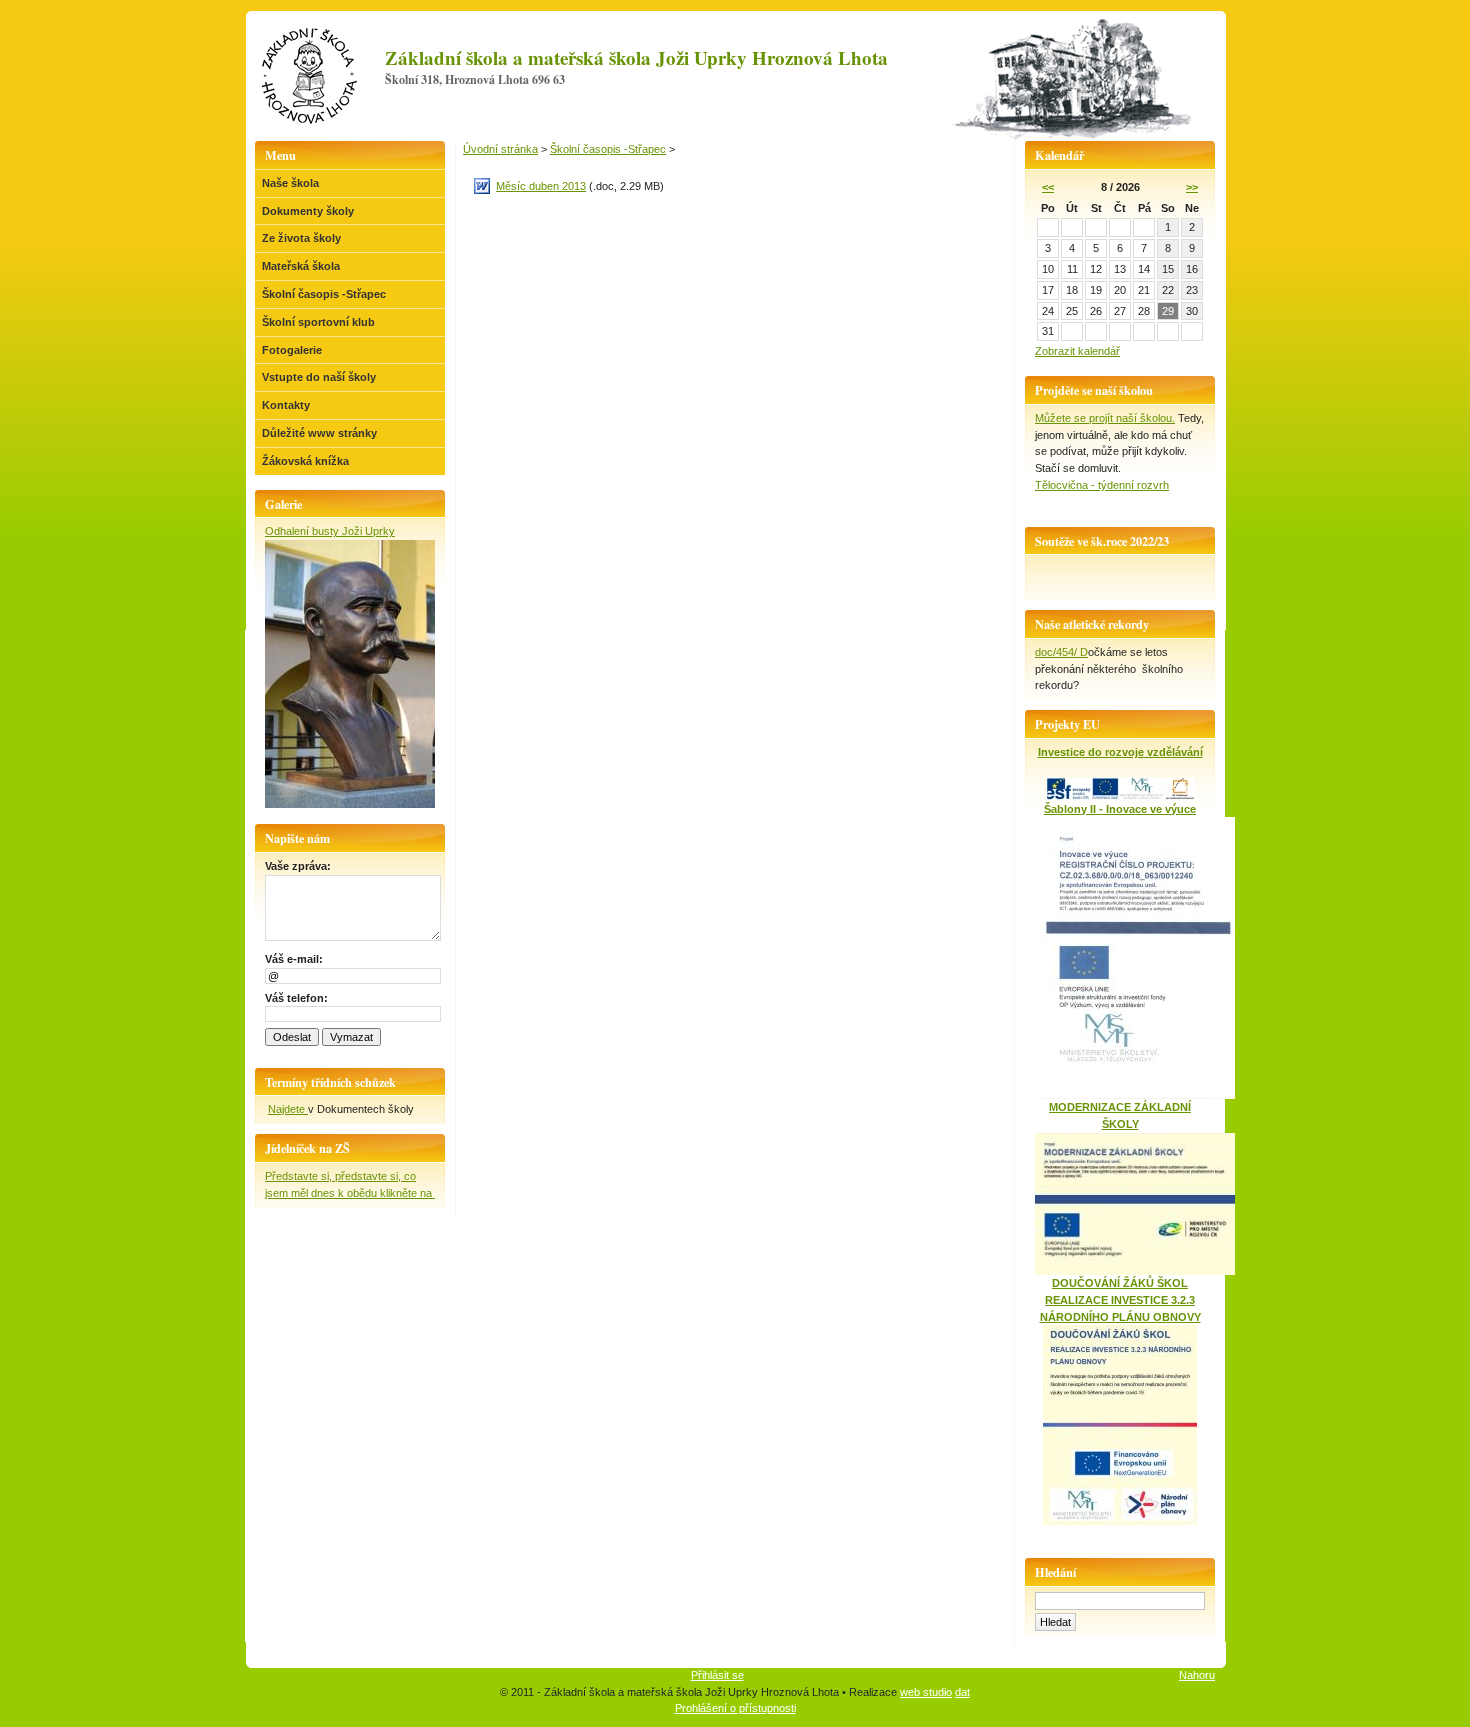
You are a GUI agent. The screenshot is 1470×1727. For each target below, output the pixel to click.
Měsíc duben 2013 (541, 186)
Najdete (288, 1109)
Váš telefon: (296, 998)
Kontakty (286, 405)
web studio (926, 1692)
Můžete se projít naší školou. (1105, 418)
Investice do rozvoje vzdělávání (1120, 752)
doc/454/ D (1061, 652)
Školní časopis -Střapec (324, 294)
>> (1192, 187)
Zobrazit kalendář (1077, 351)
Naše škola (290, 183)
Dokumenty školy (308, 211)
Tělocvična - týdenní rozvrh (1102, 485)
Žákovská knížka (305, 461)
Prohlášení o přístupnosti (735, 1708)
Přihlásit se (717, 1675)
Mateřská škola (301, 266)
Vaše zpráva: (298, 866)
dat (962, 1692)
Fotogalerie (292, 350)
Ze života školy (301, 238)
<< (1048, 187)
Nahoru (1197, 1675)
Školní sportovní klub (318, 322)
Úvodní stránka (500, 149)
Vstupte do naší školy (319, 377)
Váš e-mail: (294, 959)
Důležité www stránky (319, 433)
